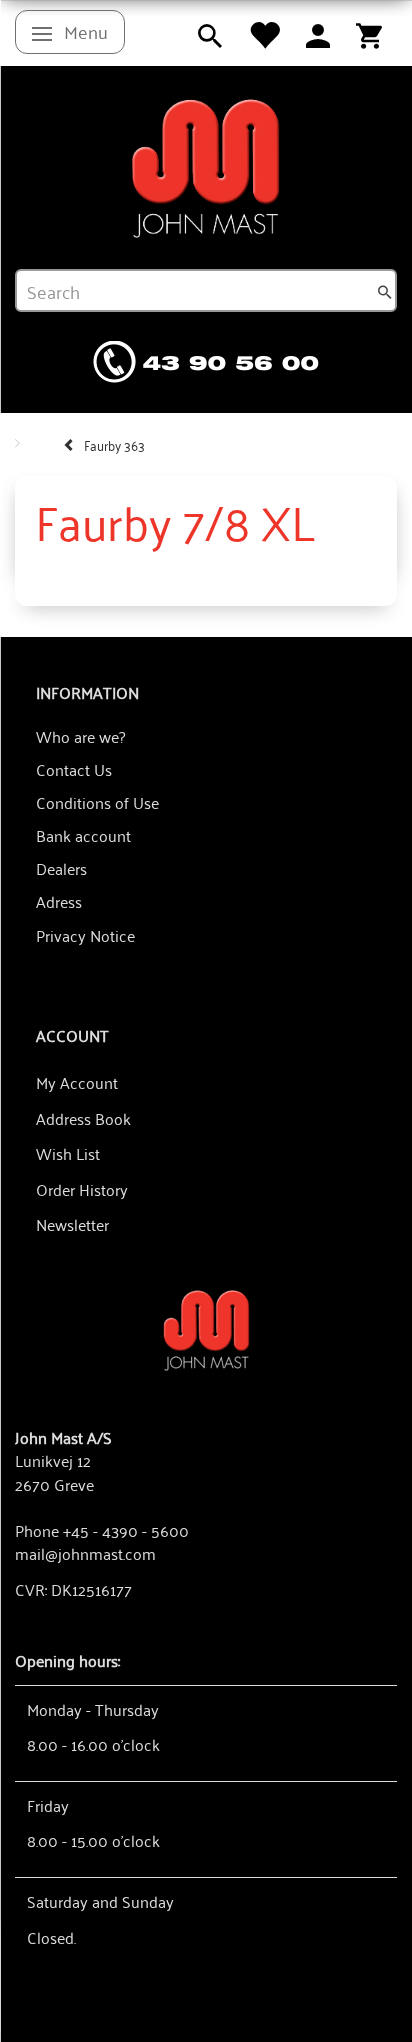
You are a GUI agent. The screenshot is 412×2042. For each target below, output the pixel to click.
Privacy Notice (85, 935)
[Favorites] (264, 33)
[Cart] (369, 33)
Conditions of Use (97, 802)
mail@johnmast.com (85, 1553)
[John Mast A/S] (206, 1328)
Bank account (83, 835)
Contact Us (74, 769)
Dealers (61, 868)
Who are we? (80, 736)
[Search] (385, 291)
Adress (59, 901)
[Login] (318, 33)
